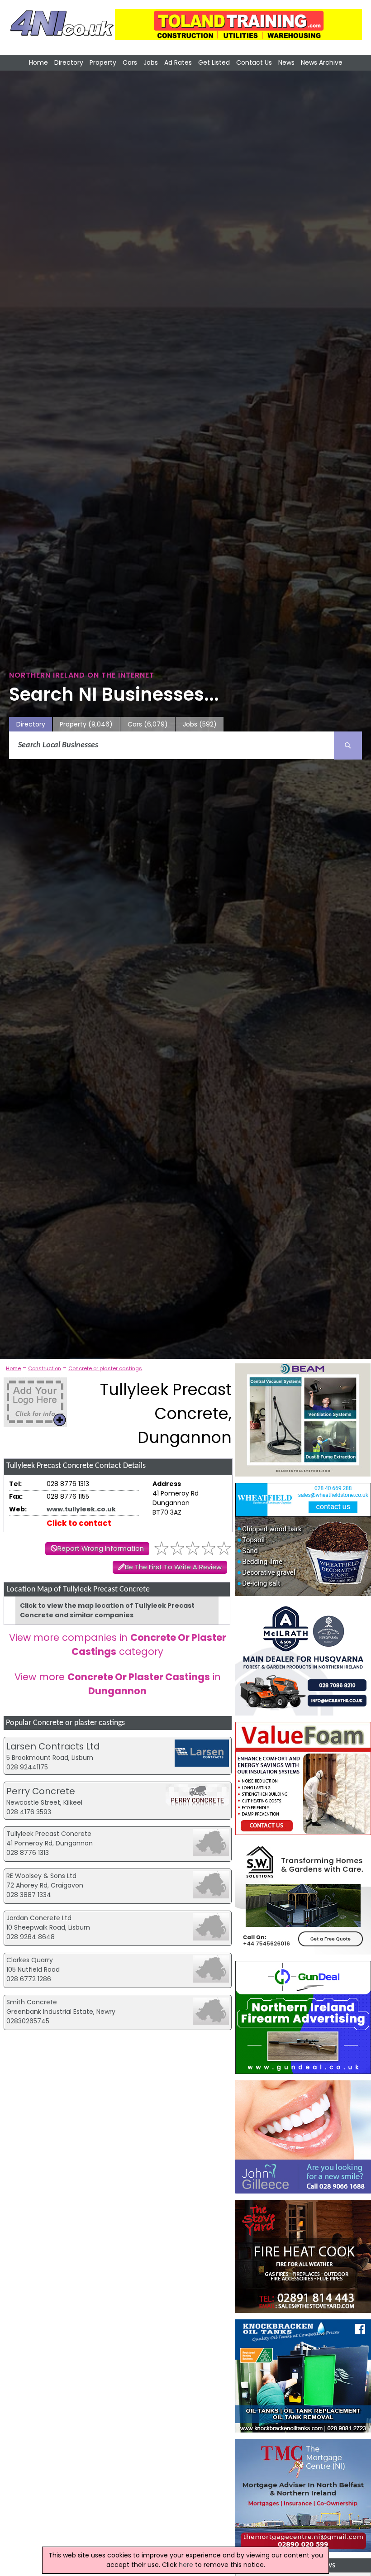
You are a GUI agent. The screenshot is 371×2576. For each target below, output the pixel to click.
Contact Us (254, 62)
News (286, 62)
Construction (45, 1368)
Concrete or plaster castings (105, 1368)
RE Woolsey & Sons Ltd (41, 1876)
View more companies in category (118, 1644)
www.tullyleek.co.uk (81, 1509)
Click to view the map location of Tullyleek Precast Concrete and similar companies (107, 1610)
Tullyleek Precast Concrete (49, 1834)
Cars (130, 62)
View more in (118, 1684)
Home (38, 62)
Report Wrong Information (101, 1548)
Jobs (151, 62)
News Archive (322, 62)
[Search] (348, 746)
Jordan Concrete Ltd (39, 1918)
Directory (69, 62)
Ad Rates (178, 62)
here (186, 2565)
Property (103, 62)
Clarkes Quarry (30, 1960)
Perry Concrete (41, 1791)
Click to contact (79, 1523)
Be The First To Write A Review (173, 1567)
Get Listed (214, 62)
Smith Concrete (32, 2002)
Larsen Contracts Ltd (53, 1746)
